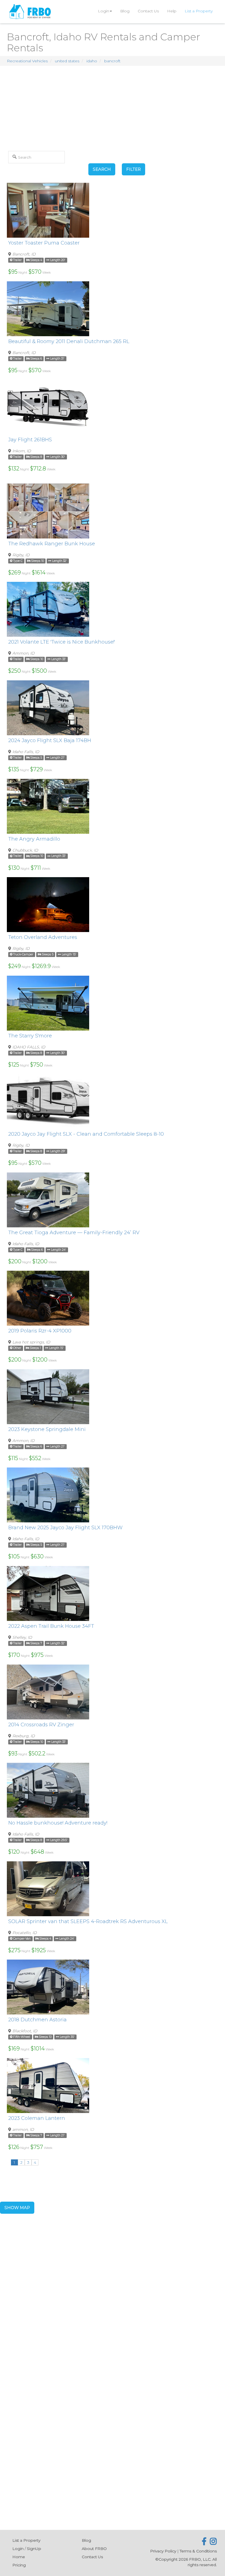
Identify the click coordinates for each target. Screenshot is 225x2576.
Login (104, 11)
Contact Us (148, 11)
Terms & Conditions (198, 2551)
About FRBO (94, 2549)
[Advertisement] (113, 107)
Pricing (19, 2565)
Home (19, 2557)
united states (67, 61)
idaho (92, 61)
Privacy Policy (163, 2551)
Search (102, 169)
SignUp (34, 2549)
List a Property (199, 11)
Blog (125, 11)
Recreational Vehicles (27, 61)
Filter (133, 169)
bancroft (112, 61)
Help (172, 11)
